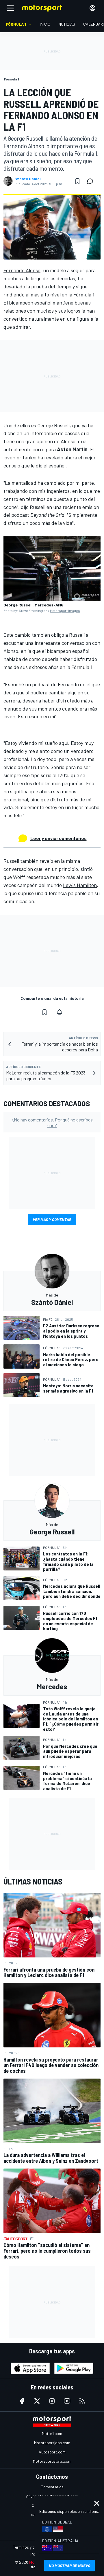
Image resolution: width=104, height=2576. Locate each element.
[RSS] (82, 2401)
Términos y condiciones (33, 2547)
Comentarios (52, 2487)
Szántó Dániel (28, 179)
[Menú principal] (10, 8)
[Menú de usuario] (92, 8)
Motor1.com (52, 2433)
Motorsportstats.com (52, 2461)
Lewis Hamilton (80, 885)
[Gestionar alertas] (60, 1012)
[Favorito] (77, 181)
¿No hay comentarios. (52, 1122)
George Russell (53, 425)
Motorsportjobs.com (52, 2443)
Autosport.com (52, 2452)
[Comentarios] (92, 181)
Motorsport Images (65, 610)
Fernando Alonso (22, 270)
